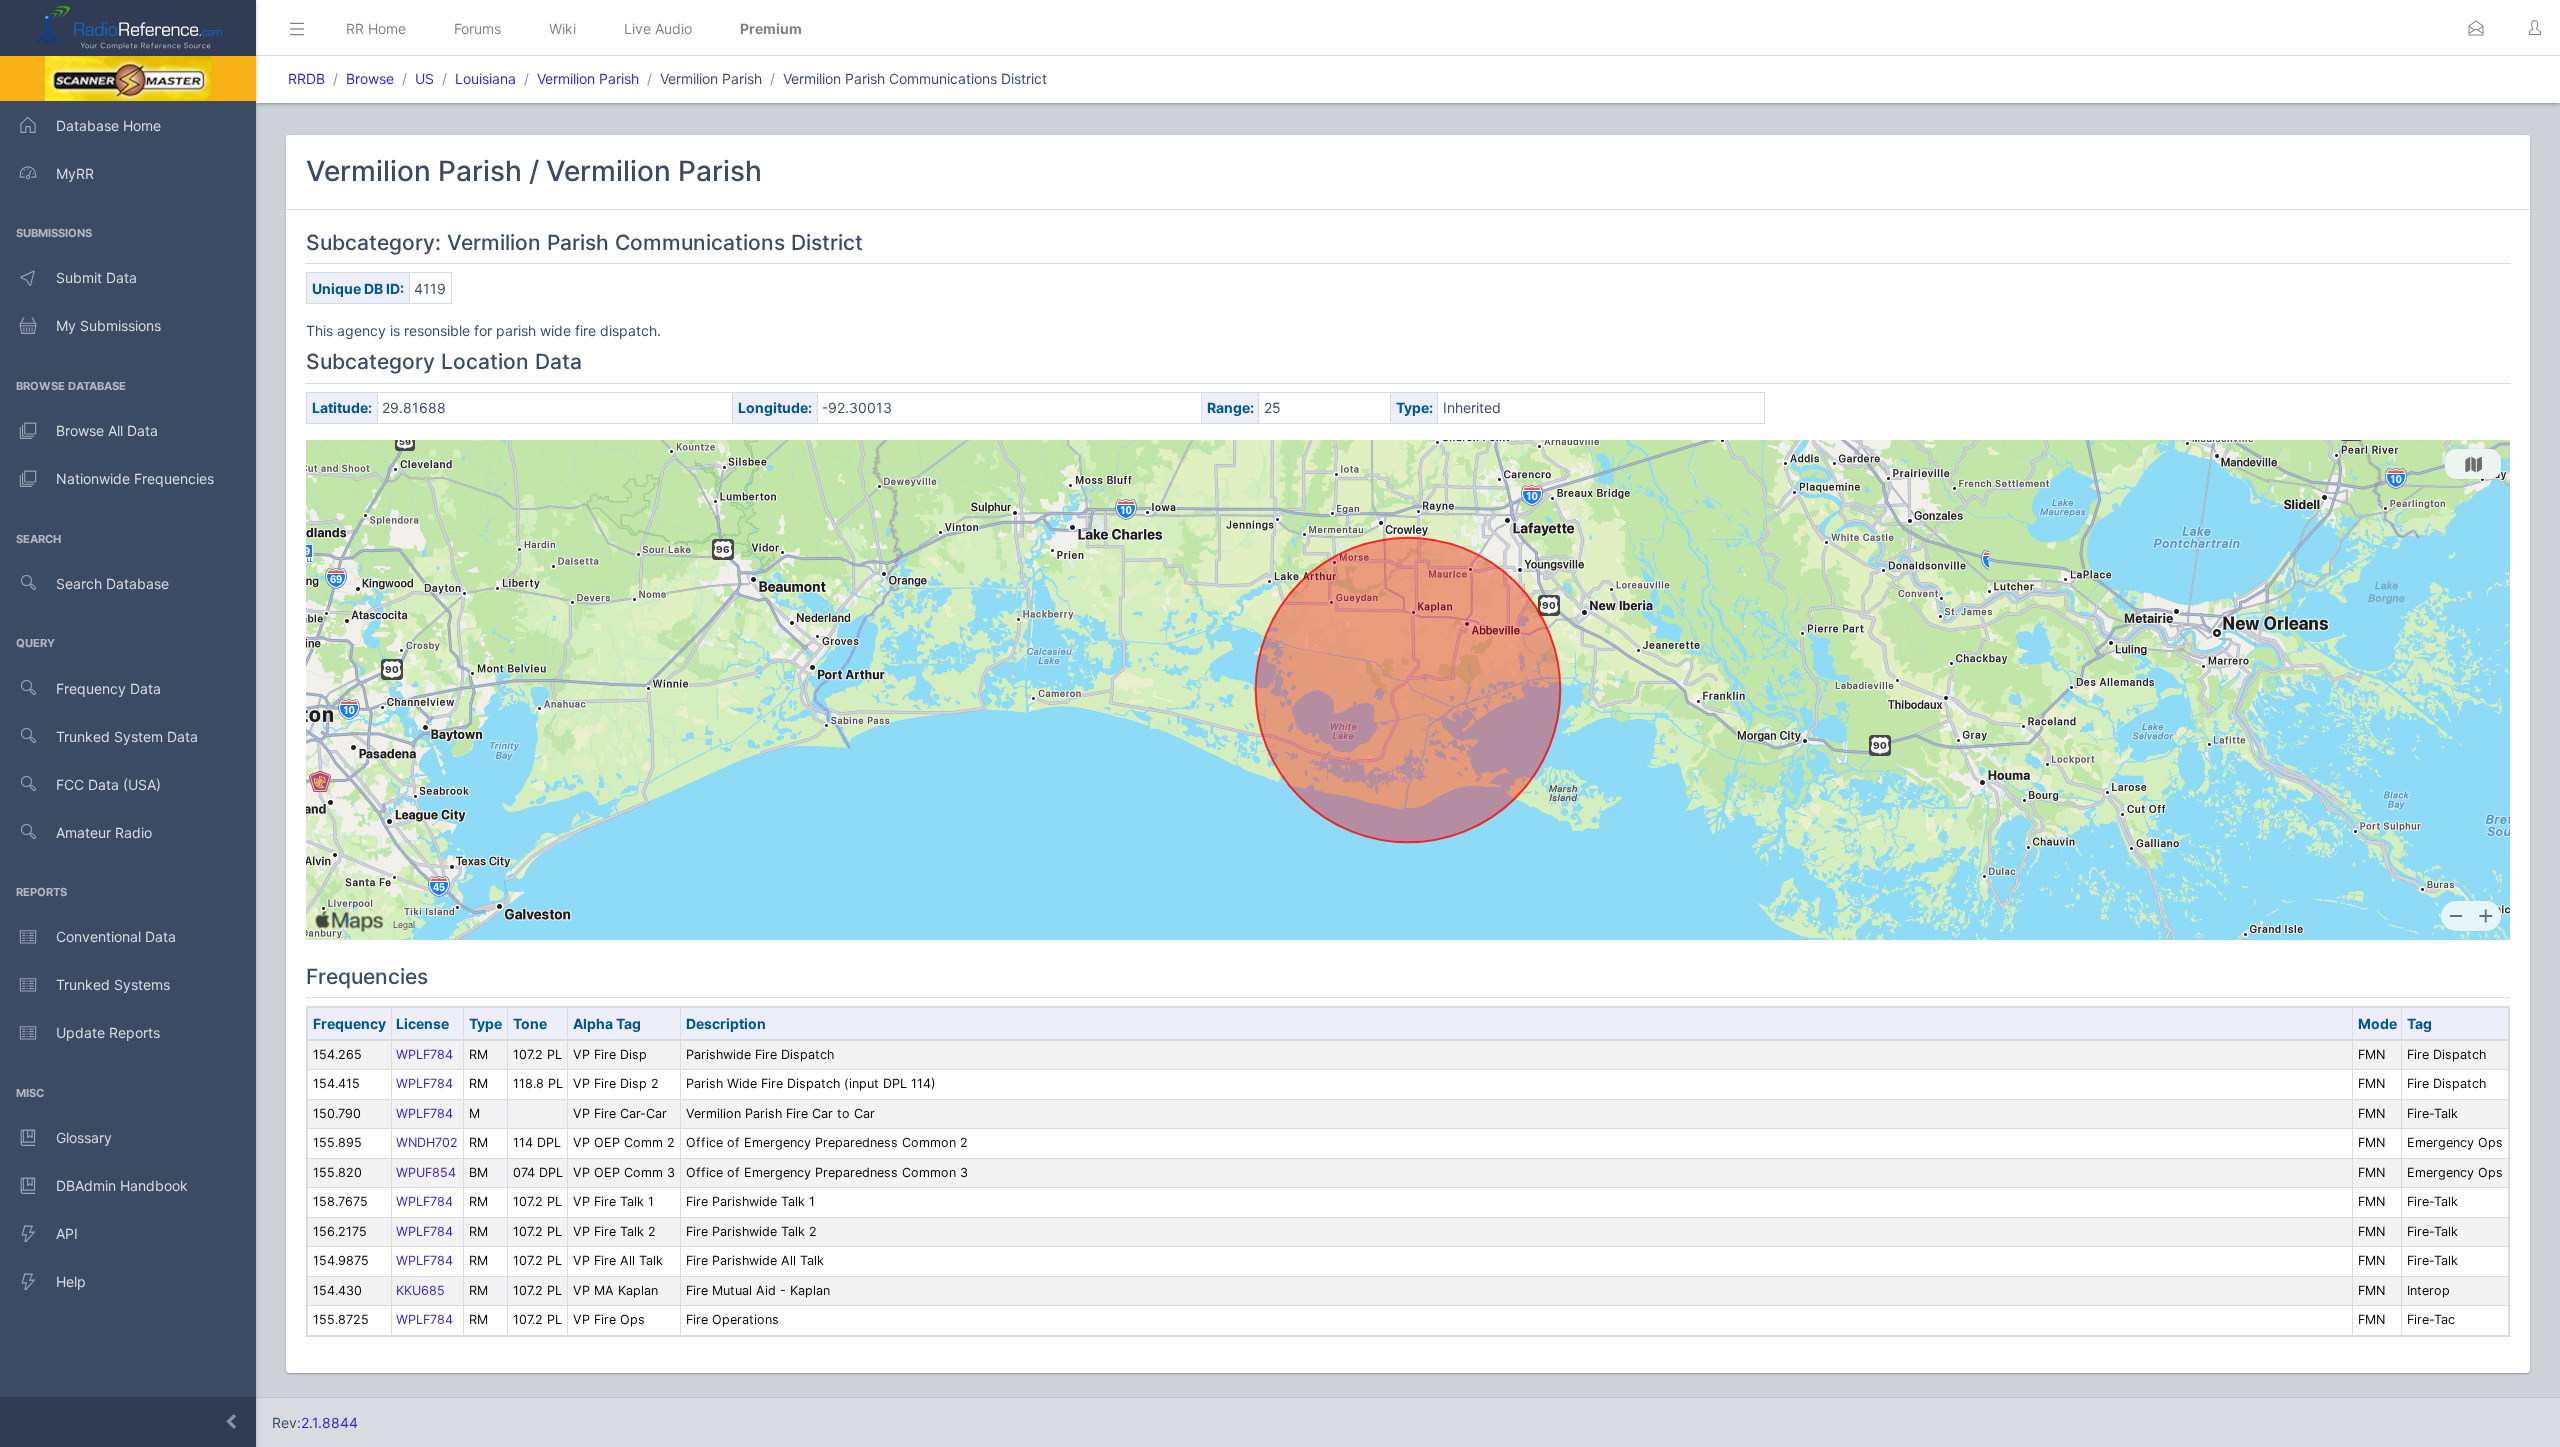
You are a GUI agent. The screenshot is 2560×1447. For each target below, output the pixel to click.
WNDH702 (427, 1142)
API (67, 1233)
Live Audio (658, 28)
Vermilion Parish (588, 78)
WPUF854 (426, 1172)
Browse (370, 78)
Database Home (108, 125)
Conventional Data (116, 936)
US (424, 78)
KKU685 (420, 1290)
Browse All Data (107, 430)
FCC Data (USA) (108, 784)
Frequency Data (108, 688)
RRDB (306, 78)
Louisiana (485, 78)
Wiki (562, 28)
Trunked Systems (113, 984)
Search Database (112, 583)
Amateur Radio (104, 832)
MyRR (75, 173)
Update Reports (108, 1032)
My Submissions (108, 325)
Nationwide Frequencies (135, 478)
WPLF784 (424, 1054)
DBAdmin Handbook (122, 1185)
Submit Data (96, 277)
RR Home (376, 28)
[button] (2476, 28)
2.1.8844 (329, 1422)
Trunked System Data (127, 736)
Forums (477, 28)
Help (71, 1281)
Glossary (84, 1137)
